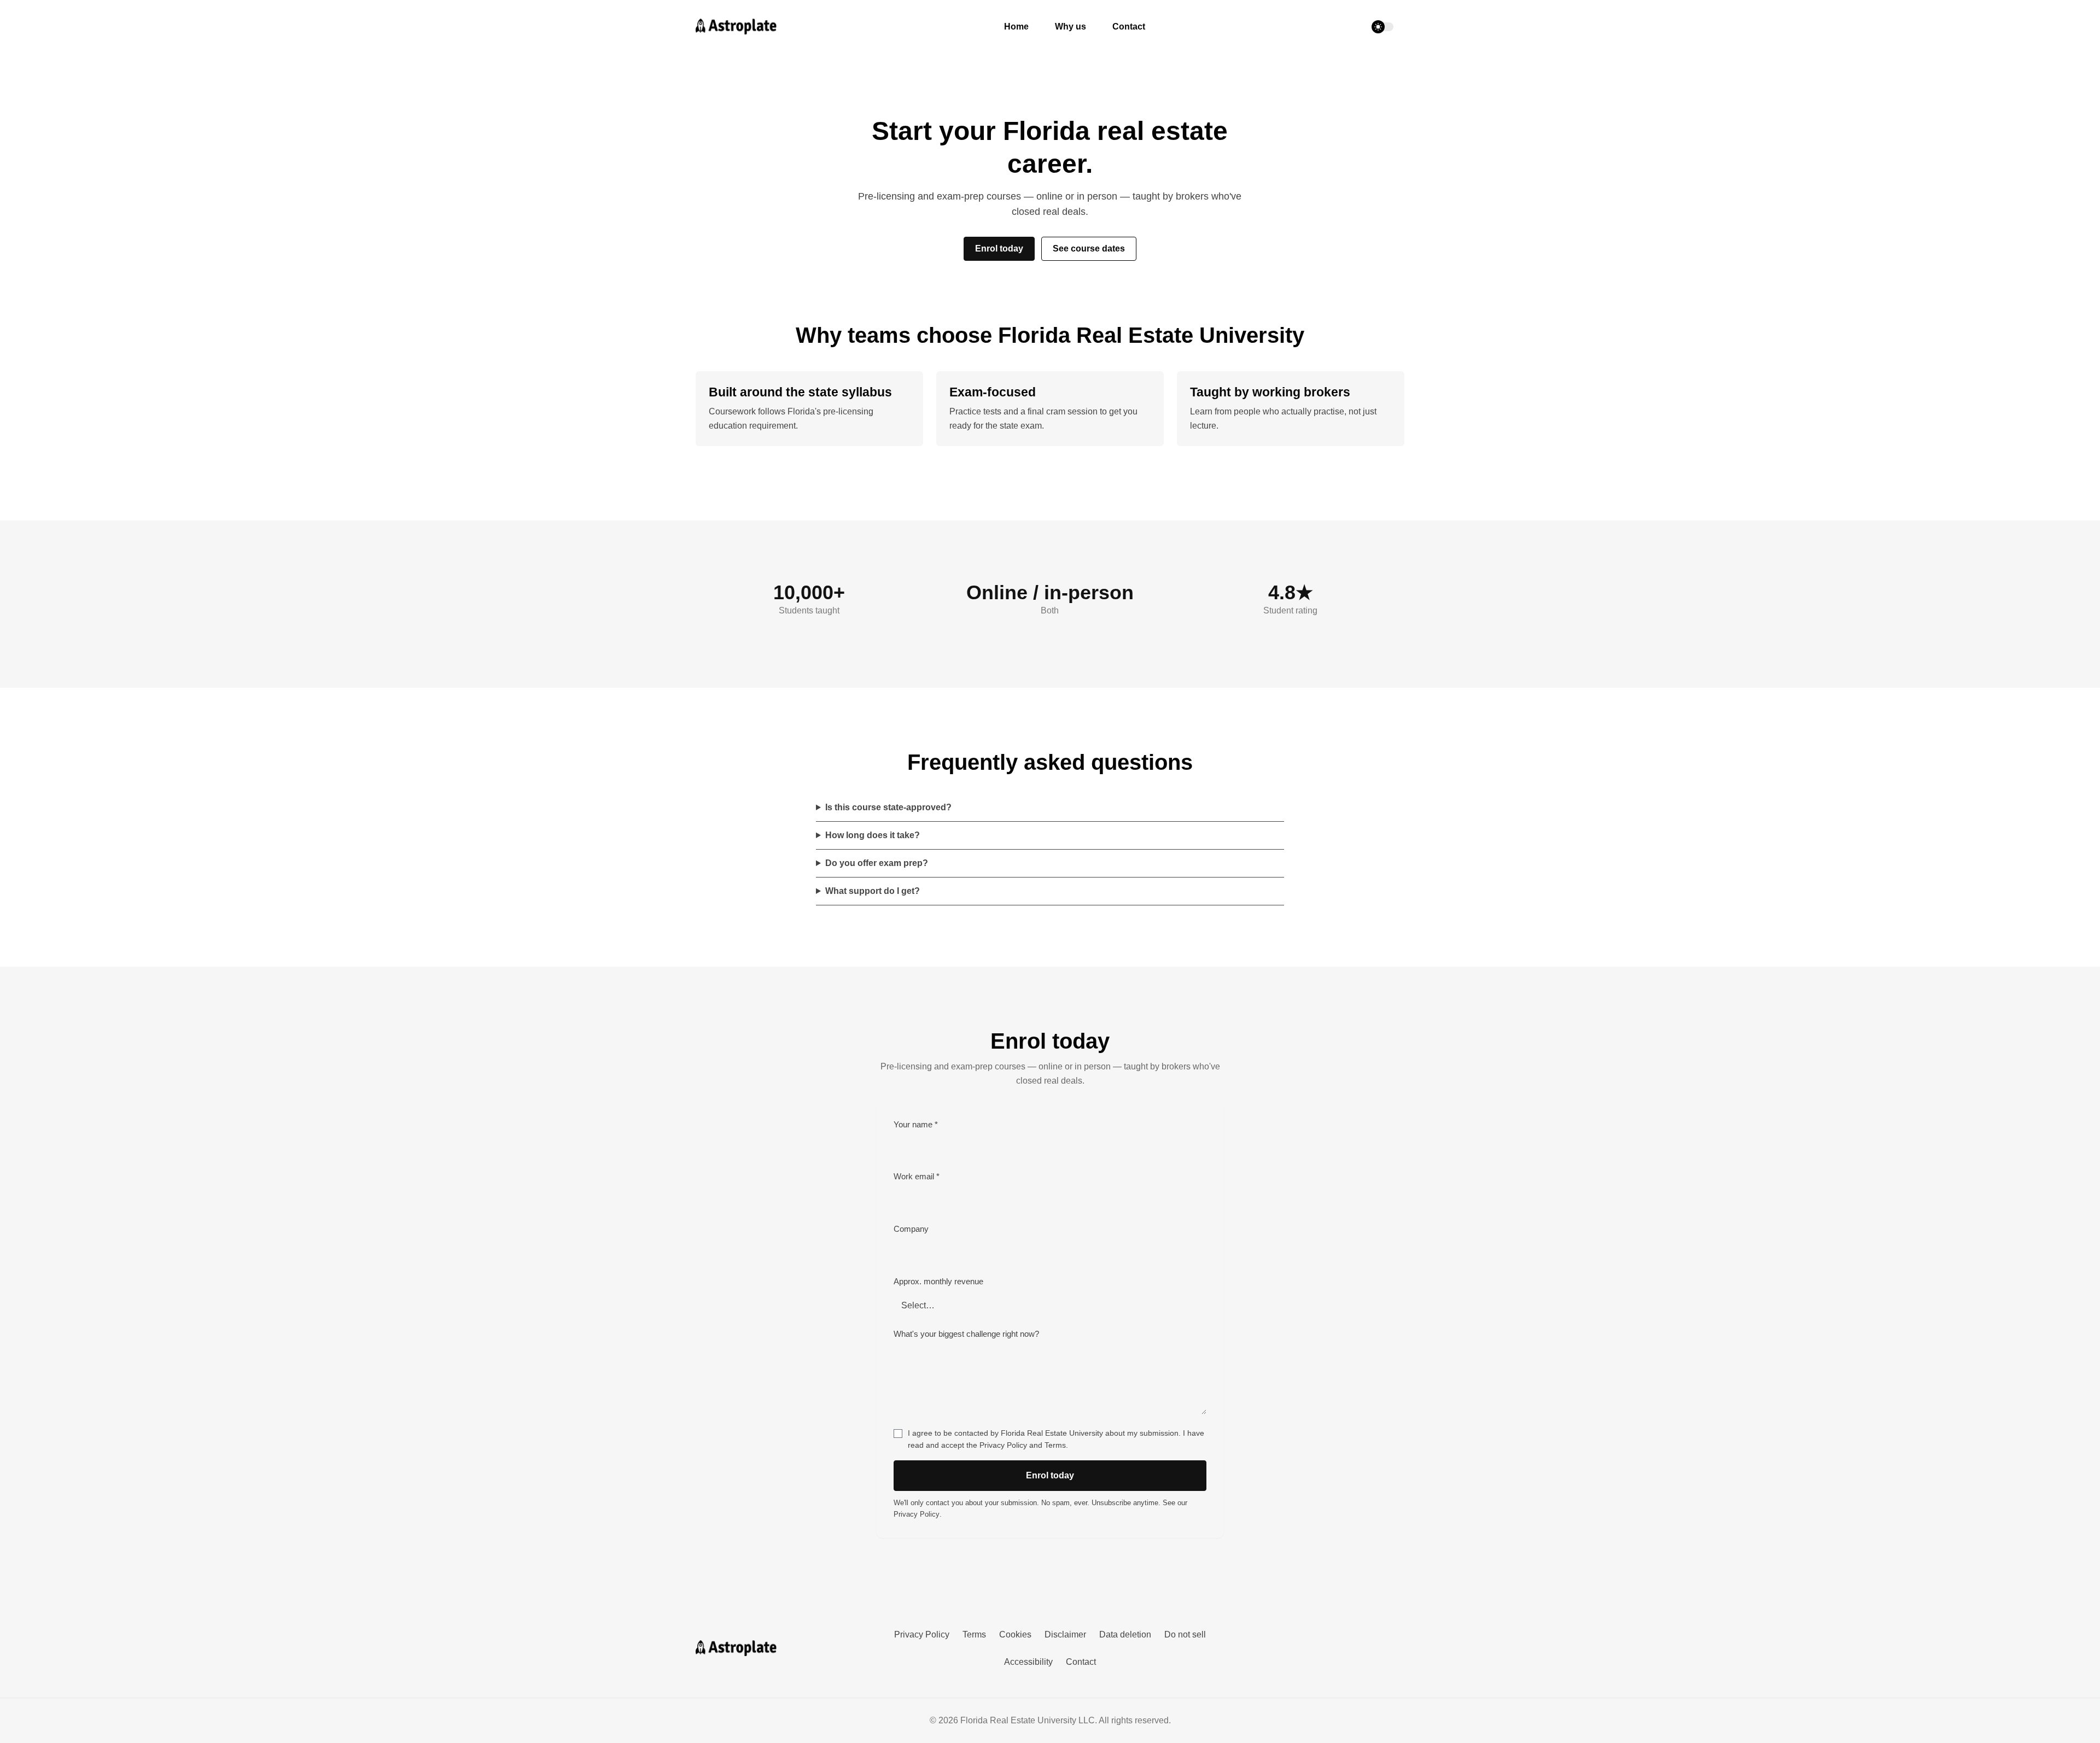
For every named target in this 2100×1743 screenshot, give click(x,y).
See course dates (1089, 248)
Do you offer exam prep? (877, 863)
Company (911, 1229)
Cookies (1015, 1634)
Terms (1055, 1445)
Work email (917, 1177)
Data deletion (1125, 1634)
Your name (916, 1125)
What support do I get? (873, 891)
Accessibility (1028, 1662)
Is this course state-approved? (888, 807)
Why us (1071, 27)
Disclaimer (1065, 1634)
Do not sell (1185, 1634)
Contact (1129, 27)
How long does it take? (873, 835)
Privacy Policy (1003, 1445)
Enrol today (999, 248)
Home (1016, 27)
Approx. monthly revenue (938, 1282)
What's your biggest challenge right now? (966, 1334)
